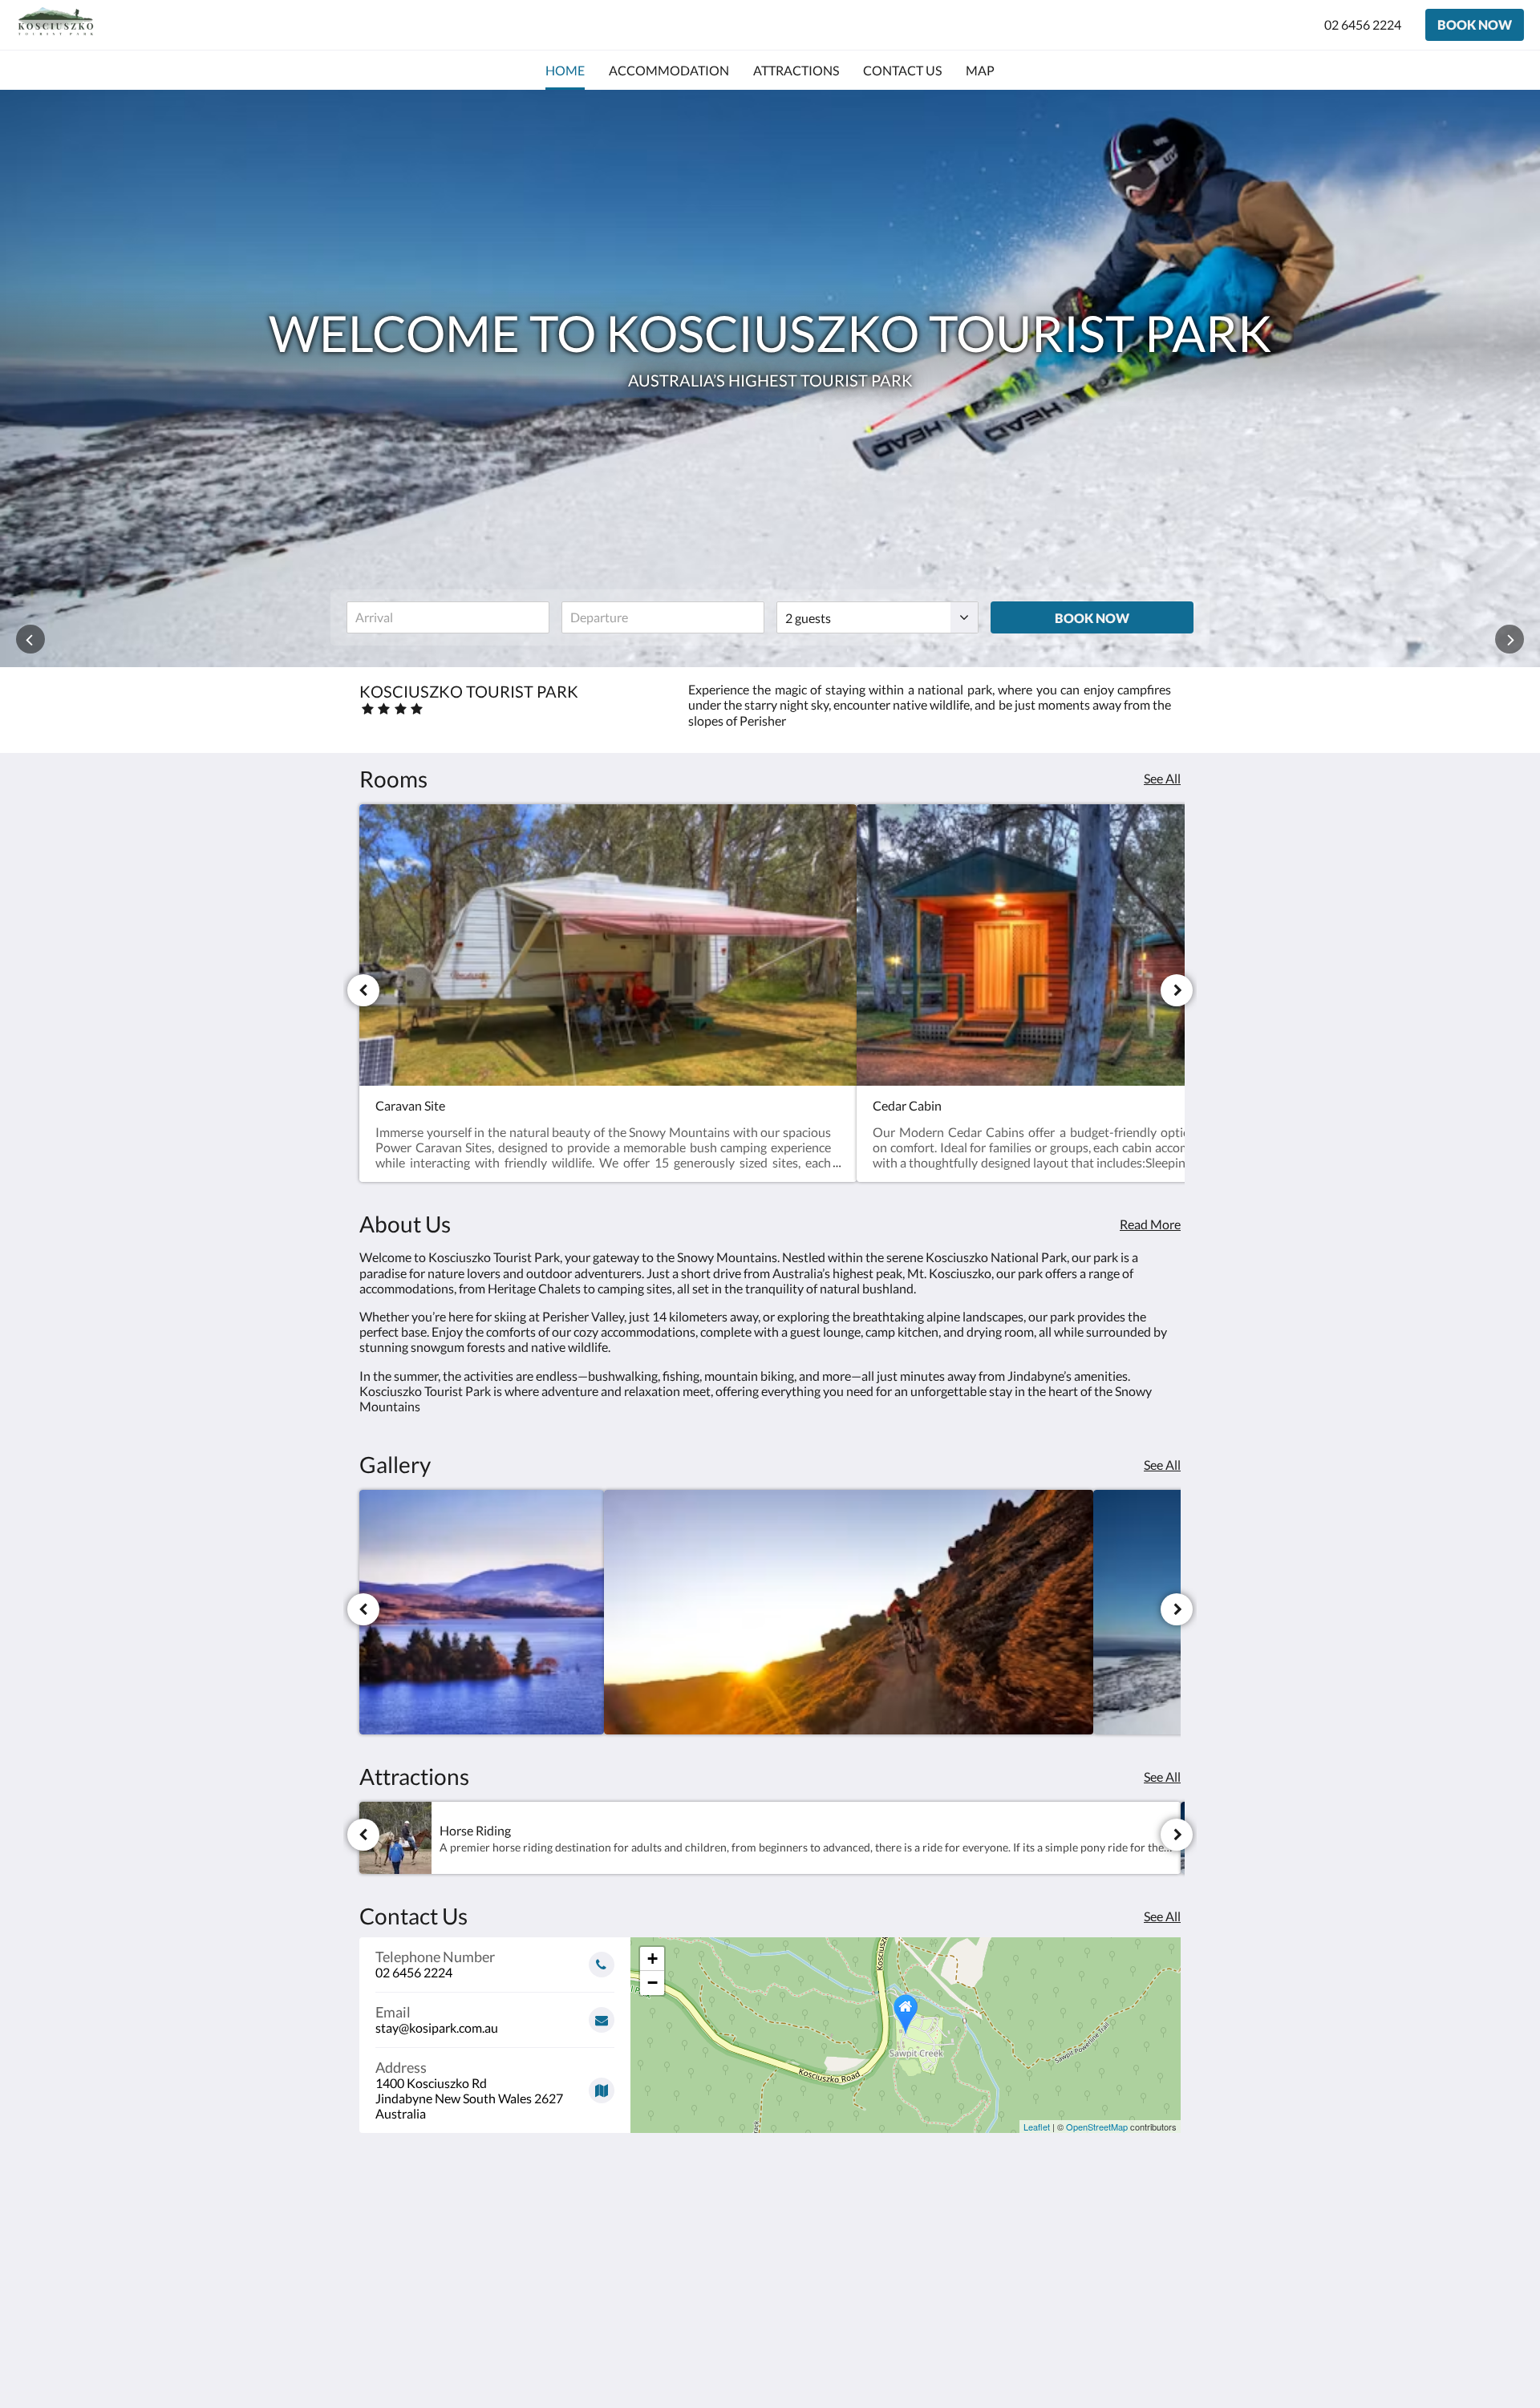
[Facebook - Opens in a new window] (988, 2248)
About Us (665, 2280)
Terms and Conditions (699, 2239)
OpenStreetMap (1097, 2127)
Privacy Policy (677, 2307)
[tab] (700, 2213)
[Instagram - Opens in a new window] (1076, 2248)
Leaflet (1037, 2127)
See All (1162, 778)
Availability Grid (683, 2294)
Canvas (1160, 2361)
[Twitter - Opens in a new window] (1165, 2248)
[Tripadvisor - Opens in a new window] (1121, 2248)
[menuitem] (565, 71)
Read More (1150, 1224)
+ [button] (652, 1959)
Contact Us (670, 2266)
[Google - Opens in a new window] (1032, 2248)
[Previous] (363, 990)
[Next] (1177, 990)
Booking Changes (687, 2253)
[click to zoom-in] (482, 1612)
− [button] (652, 1983)
